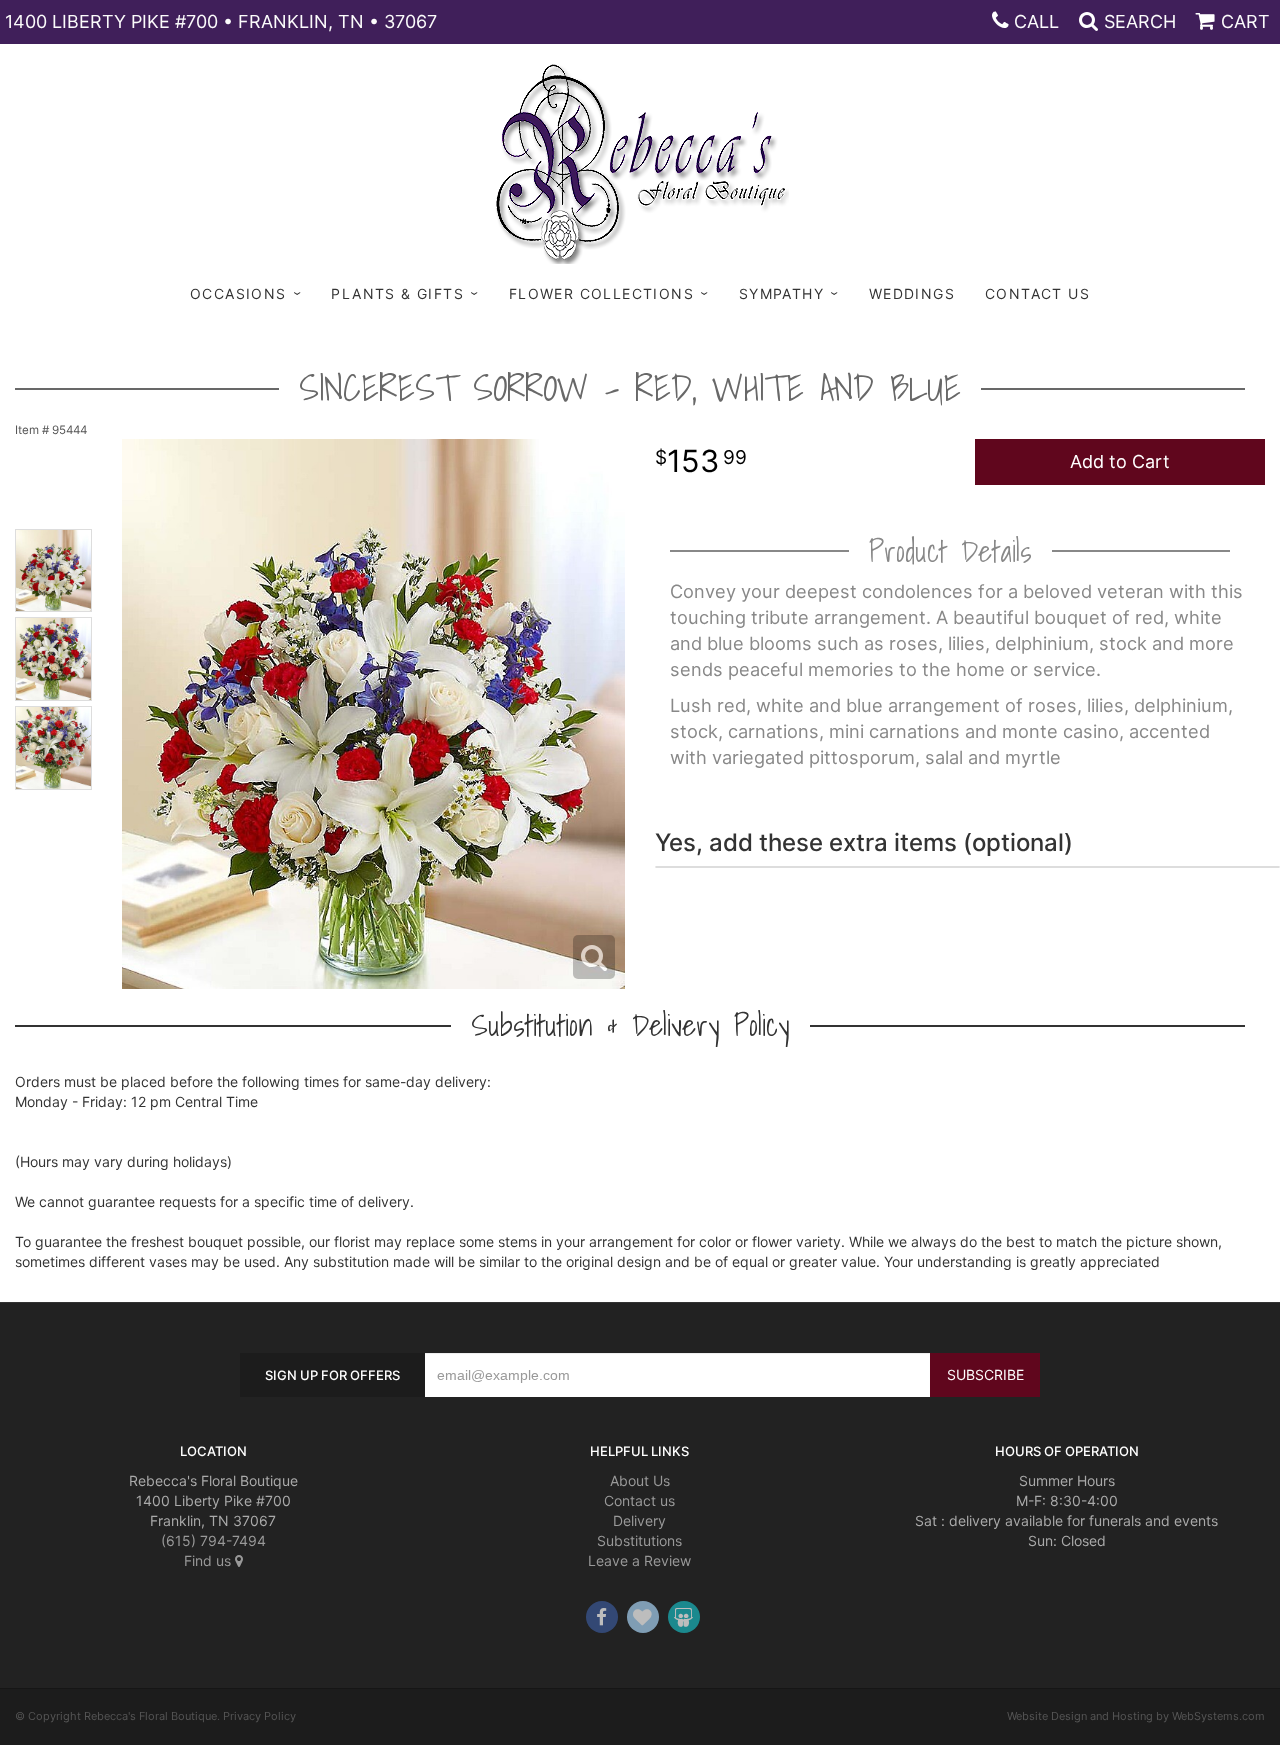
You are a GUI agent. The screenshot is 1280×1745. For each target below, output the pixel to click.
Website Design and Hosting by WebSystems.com (1136, 1716)
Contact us (639, 1500)
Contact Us (1037, 293)
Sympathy (781, 293)
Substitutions (639, 1540)
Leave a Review (639, 1560)
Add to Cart (1120, 461)
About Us (640, 1480)
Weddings (912, 293)
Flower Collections (601, 293)
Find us (209, 1560)
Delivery (639, 1520)
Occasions (238, 293)
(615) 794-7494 (213, 1540)
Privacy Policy (259, 1716)
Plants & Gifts (397, 293)
